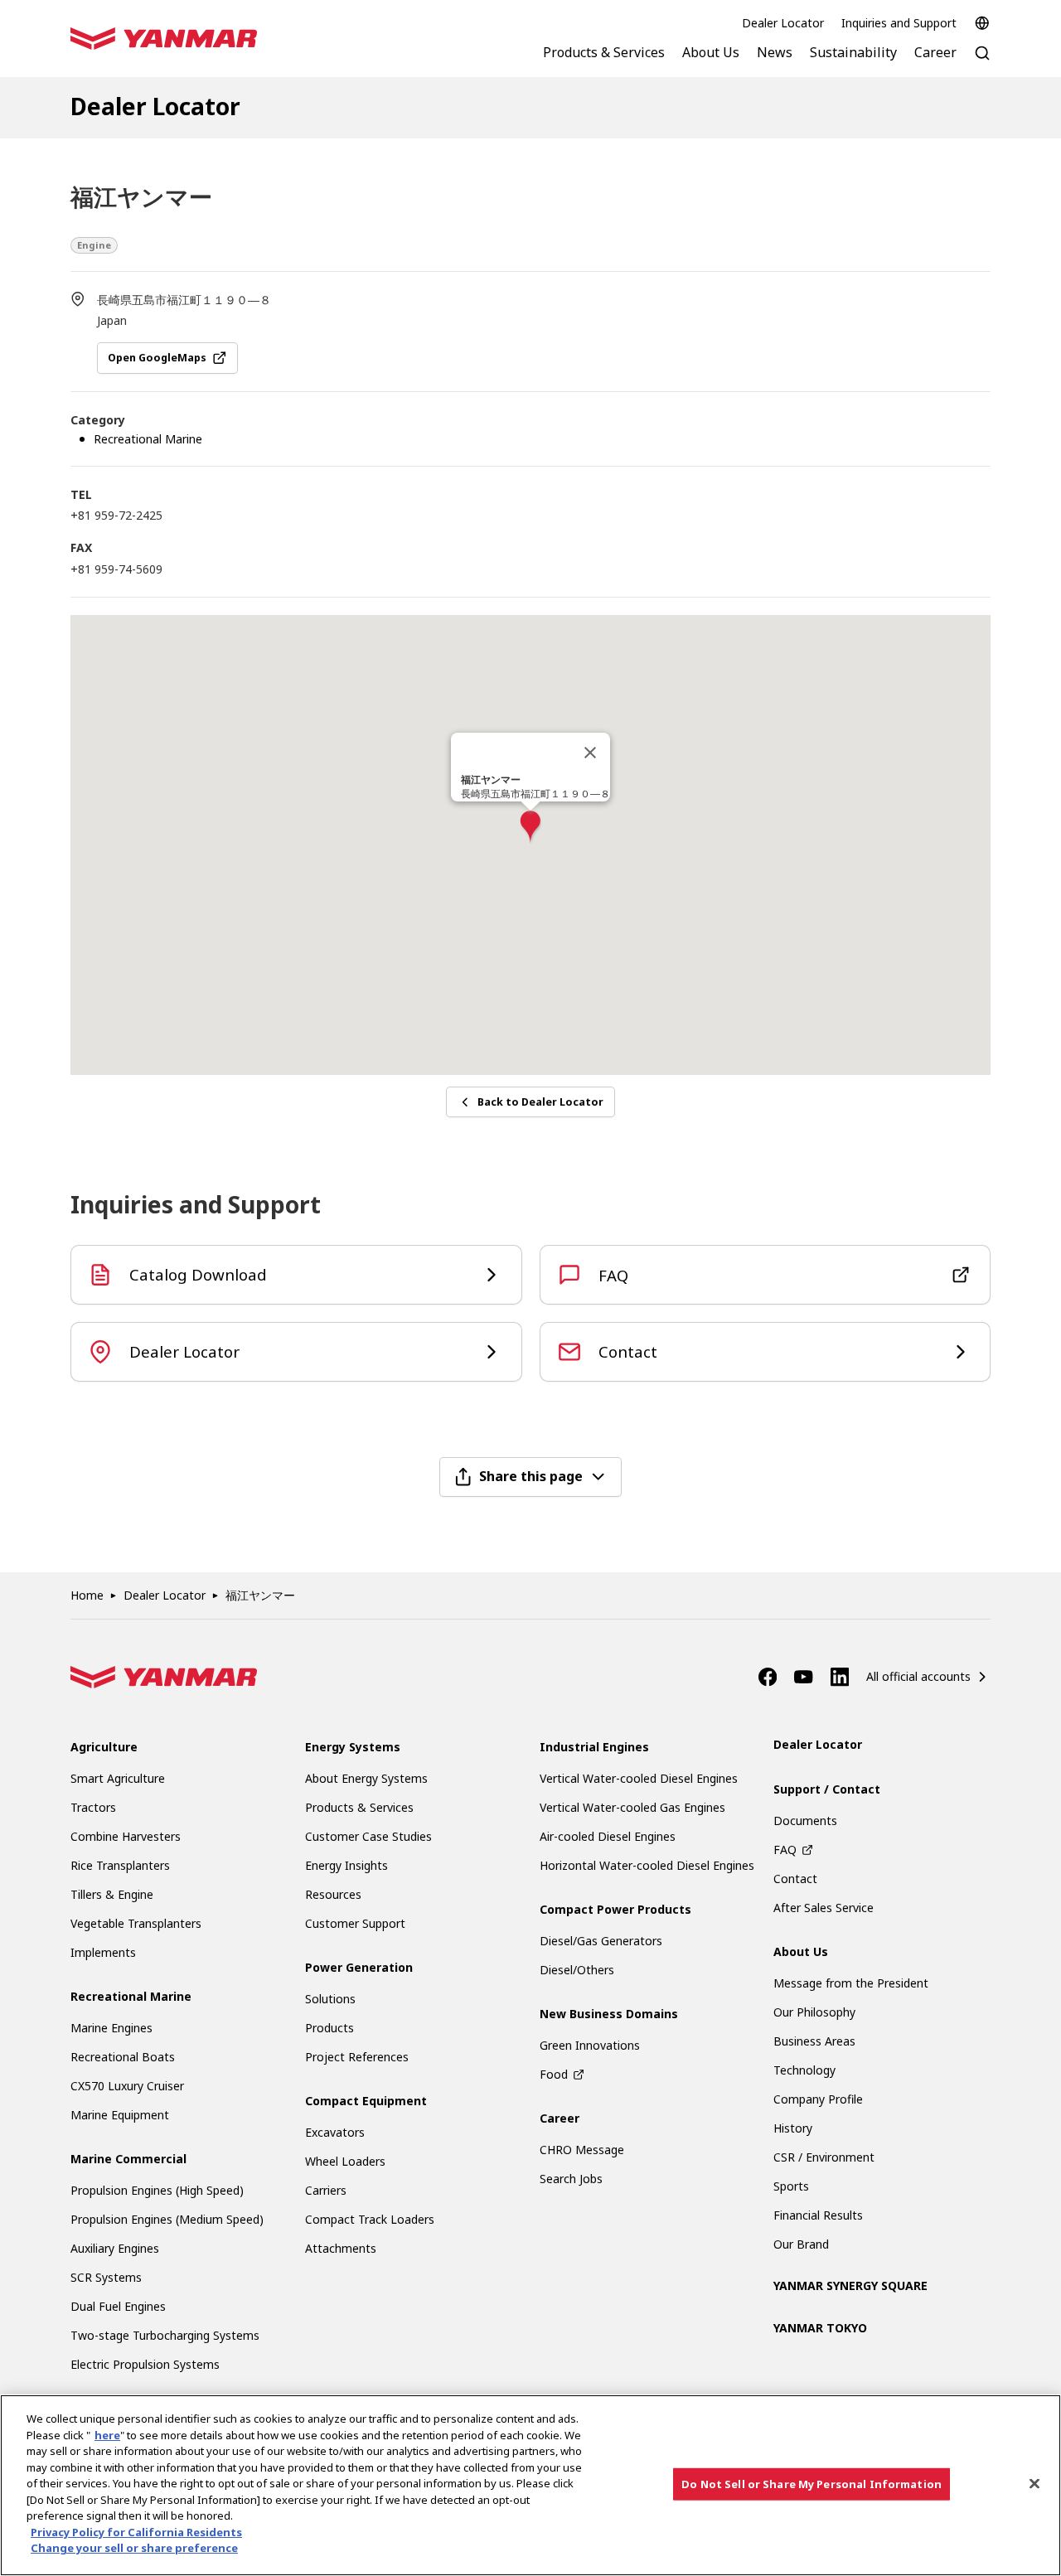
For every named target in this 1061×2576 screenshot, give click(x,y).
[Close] (590, 753)
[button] (530, 828)
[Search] (982, 62)
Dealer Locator (783, 23)
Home (87, 1595)
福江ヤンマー (260, 1595)
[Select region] (982, 23)
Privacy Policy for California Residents (136, 2532)
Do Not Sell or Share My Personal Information (811, 2483)
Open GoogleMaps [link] (157, 358)
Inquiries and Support (899, 23)
